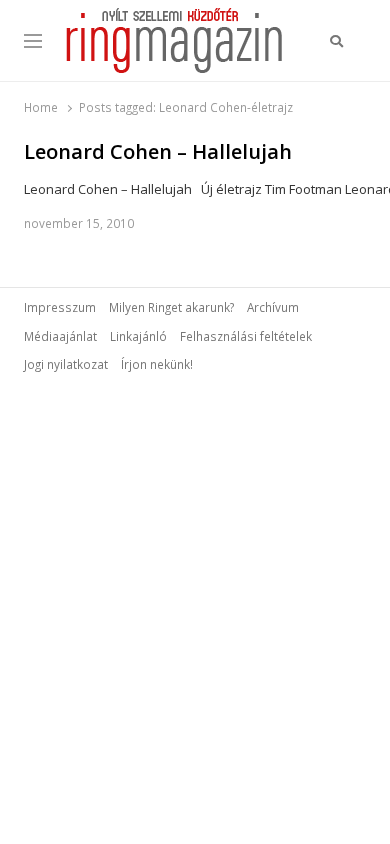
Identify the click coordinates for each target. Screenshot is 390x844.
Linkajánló (138, 336)
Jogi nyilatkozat (66, 364)
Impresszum (60, 307)
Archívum (273, 307)
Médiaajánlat (60, 336)
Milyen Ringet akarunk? (171, 307)
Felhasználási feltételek (246, 336)
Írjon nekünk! (157, 364)
